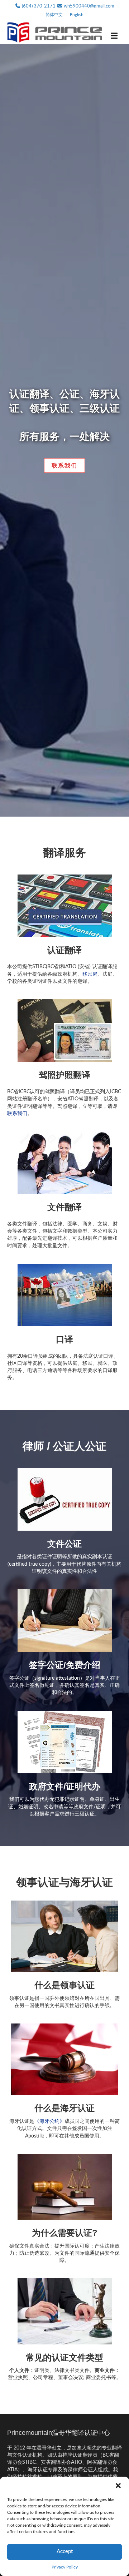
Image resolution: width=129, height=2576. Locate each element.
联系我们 (17, 1114)
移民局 (90, 974)
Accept (65, 2552)
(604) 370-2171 (39, 6)
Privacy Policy (65, 2567)
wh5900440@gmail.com (89, 6)
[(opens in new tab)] (65, 906)
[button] (118, 2486)
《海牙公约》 (49, 2121)
